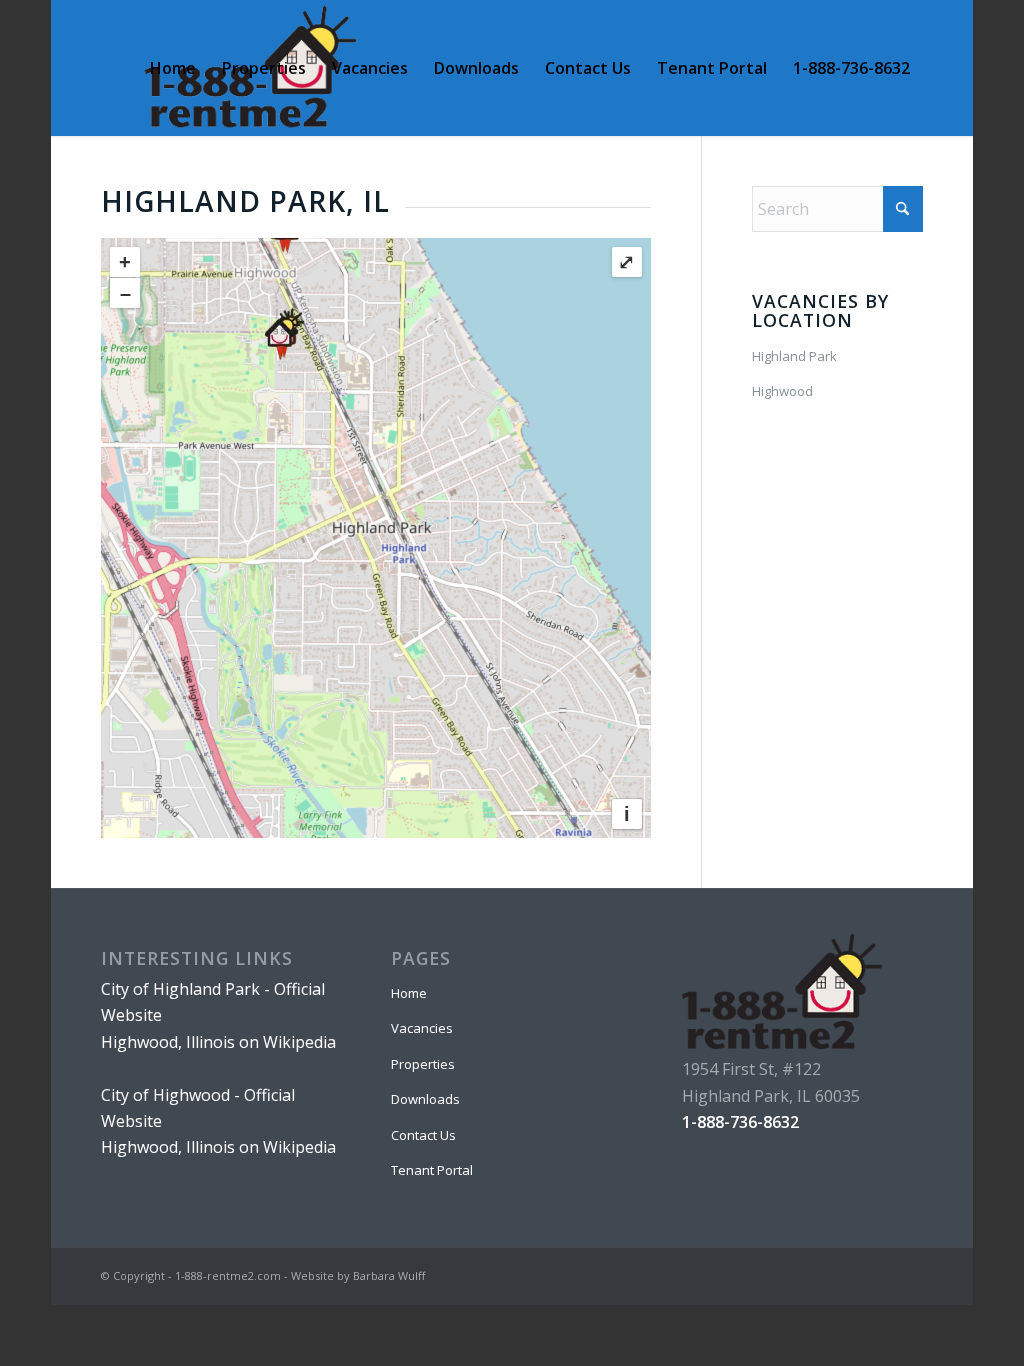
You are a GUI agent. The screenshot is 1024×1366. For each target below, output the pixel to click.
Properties (423, 1064)
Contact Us (423, 1135)
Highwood (782, 391)
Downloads (425, 1099)
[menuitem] (173, 68)
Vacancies (422, 1028)
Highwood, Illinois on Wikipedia (218, 1042)
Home (409, 993)
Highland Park (794, 356)
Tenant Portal (432, 1170)
